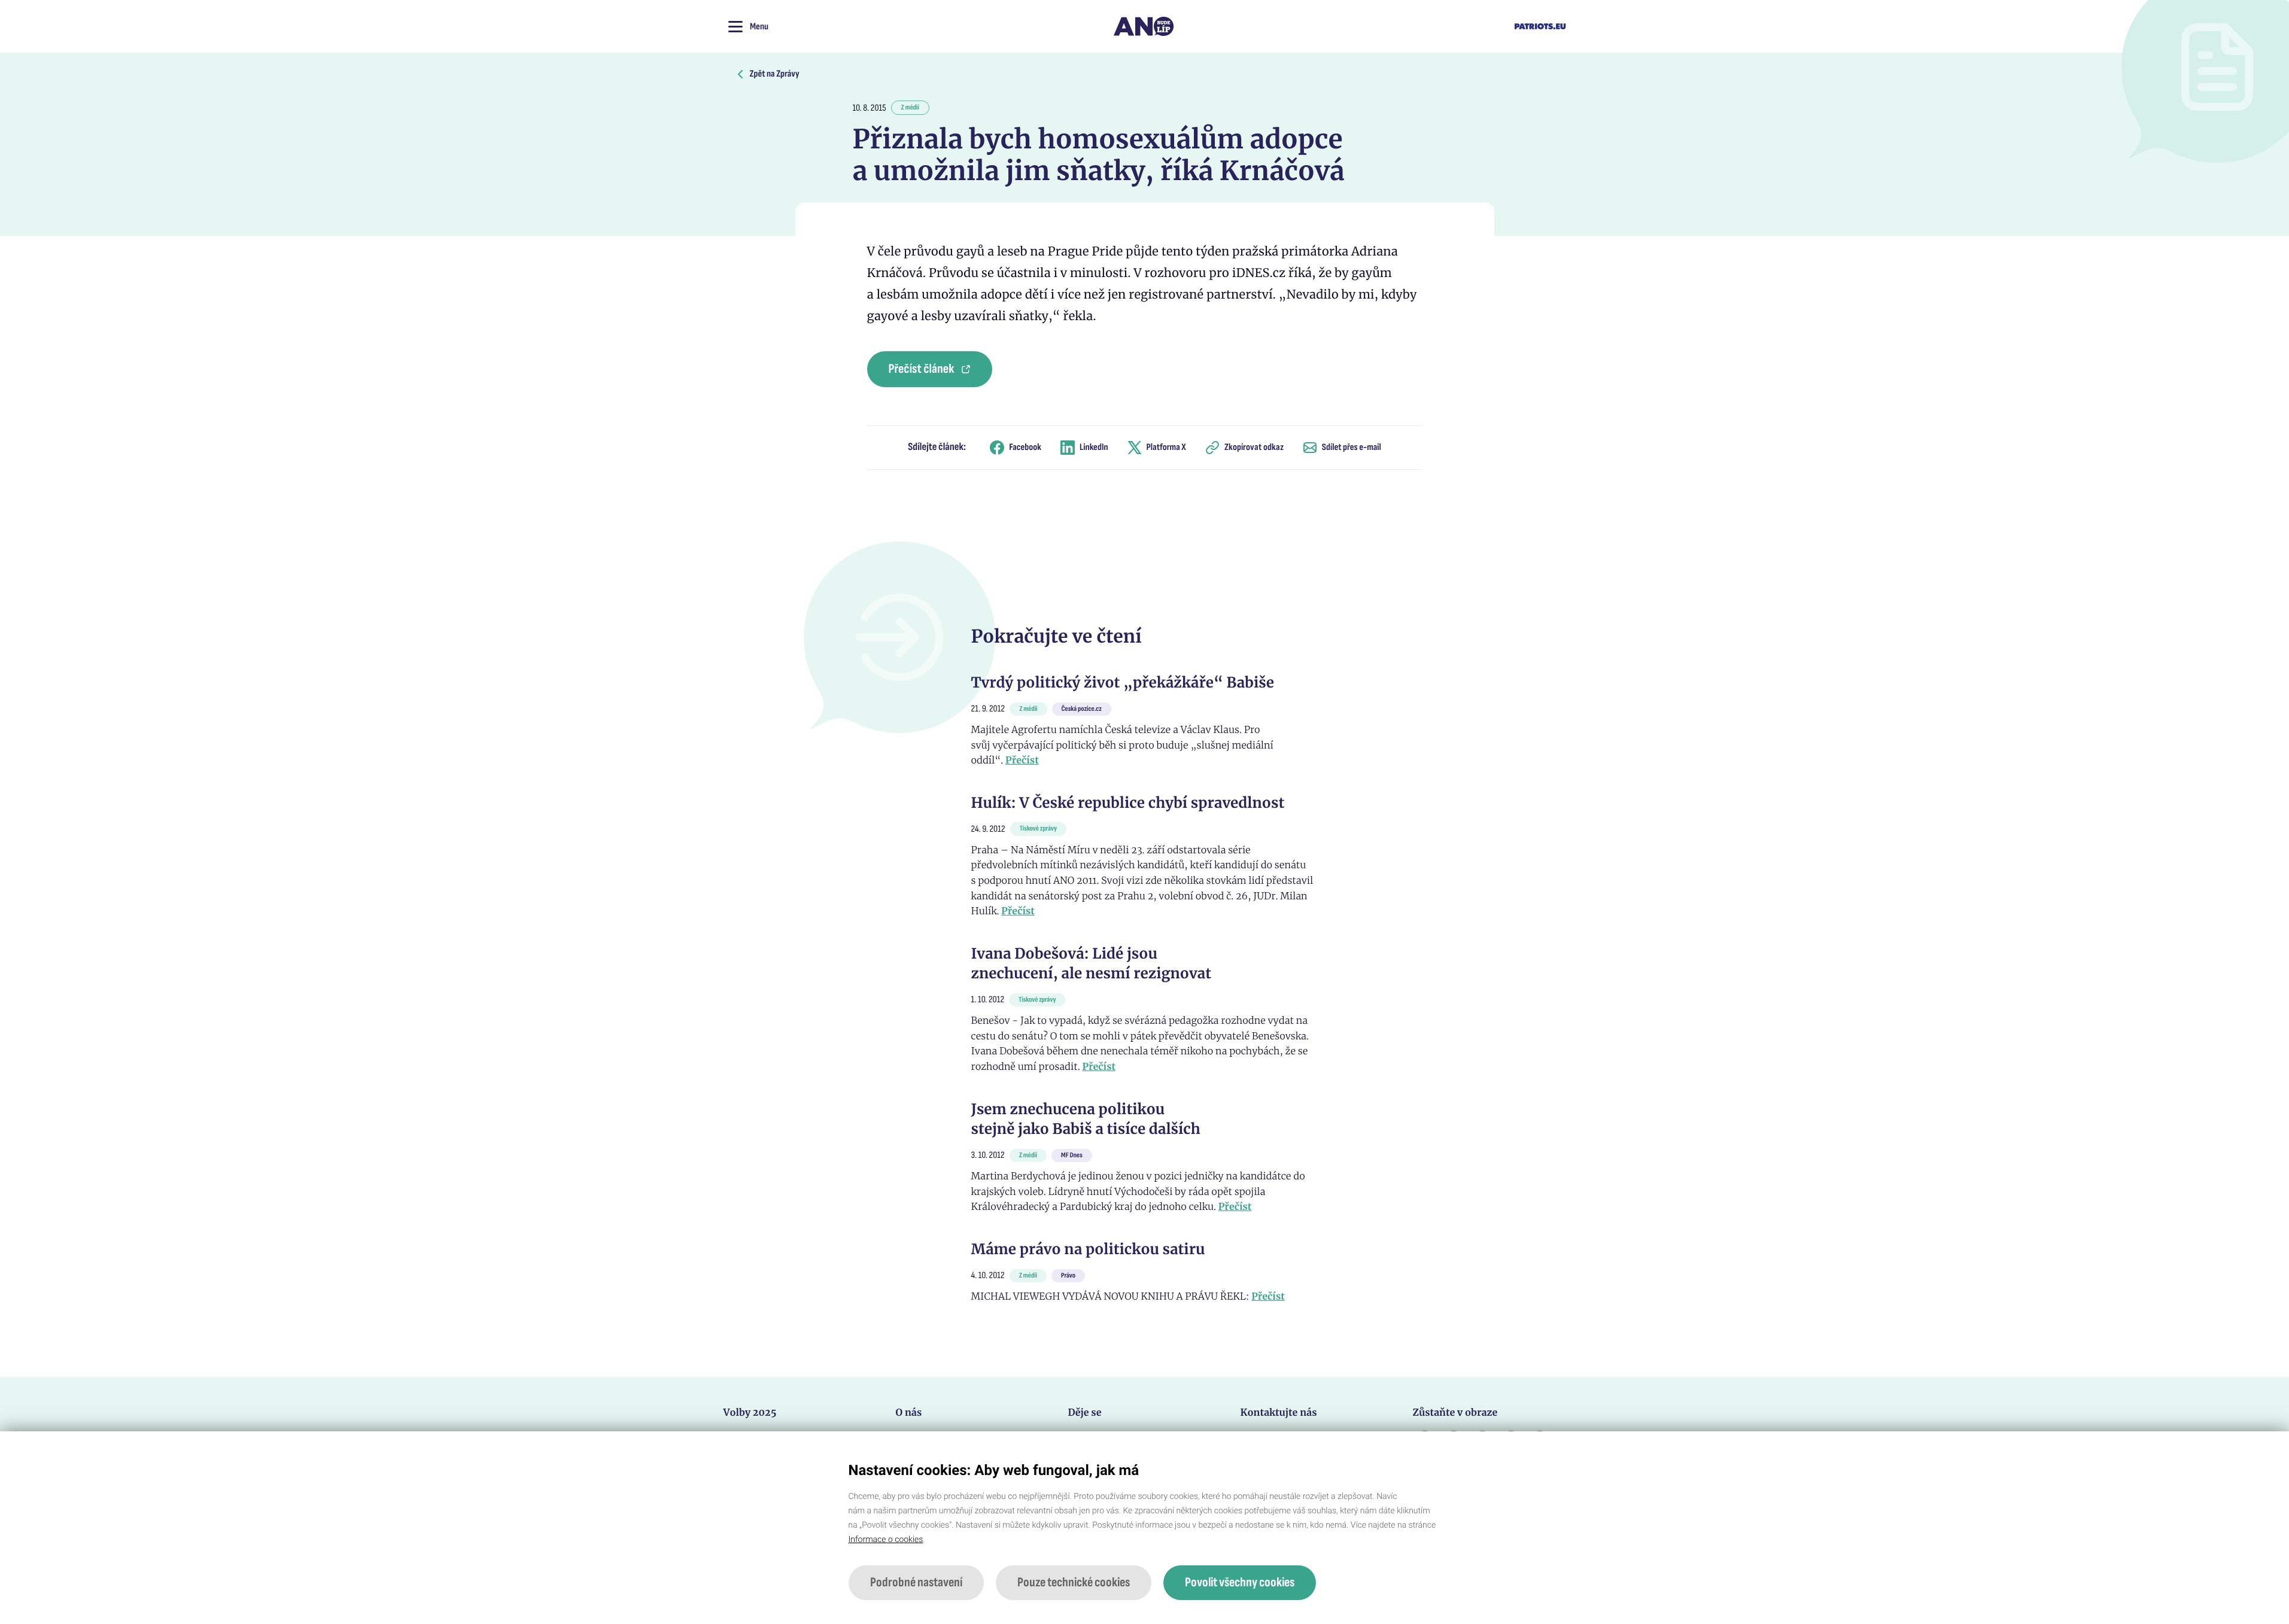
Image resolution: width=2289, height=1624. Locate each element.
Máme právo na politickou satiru (1088, 1249)
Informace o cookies (886, 1540)
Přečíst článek (922, 369)
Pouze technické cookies (1074, 1582)
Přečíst (1022, 761)
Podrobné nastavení (916, 1582)
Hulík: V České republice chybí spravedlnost (1128, 803)
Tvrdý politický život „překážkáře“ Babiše (1123, 682)
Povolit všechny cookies (1240, 1582)
